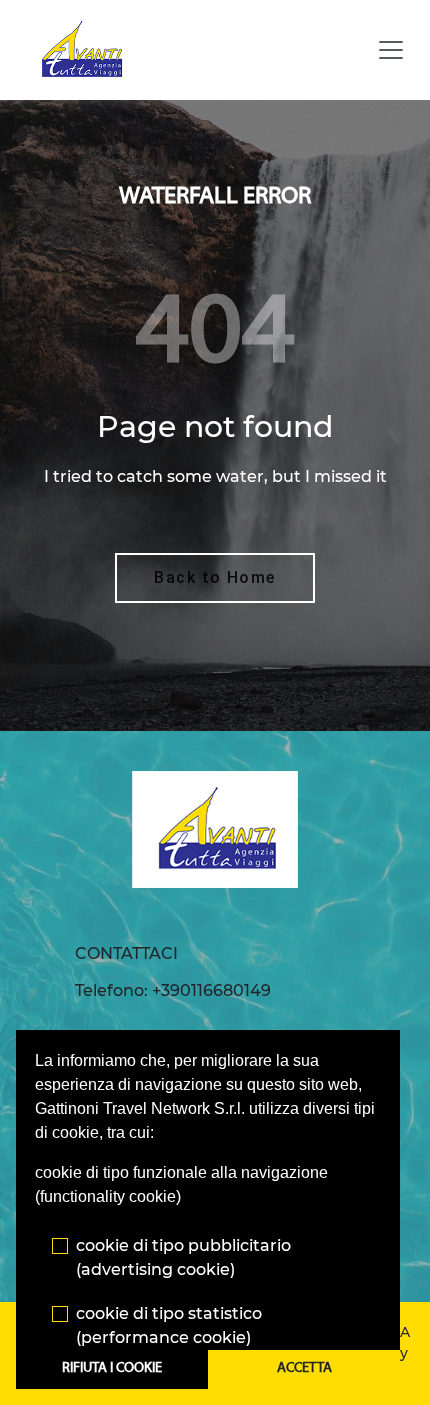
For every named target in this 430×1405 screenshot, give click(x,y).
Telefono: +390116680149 (173, 990)
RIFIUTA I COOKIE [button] (112, 1368)
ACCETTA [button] (304, 1368)
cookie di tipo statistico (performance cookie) (169, 1325)
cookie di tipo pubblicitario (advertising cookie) (183, 1257)
